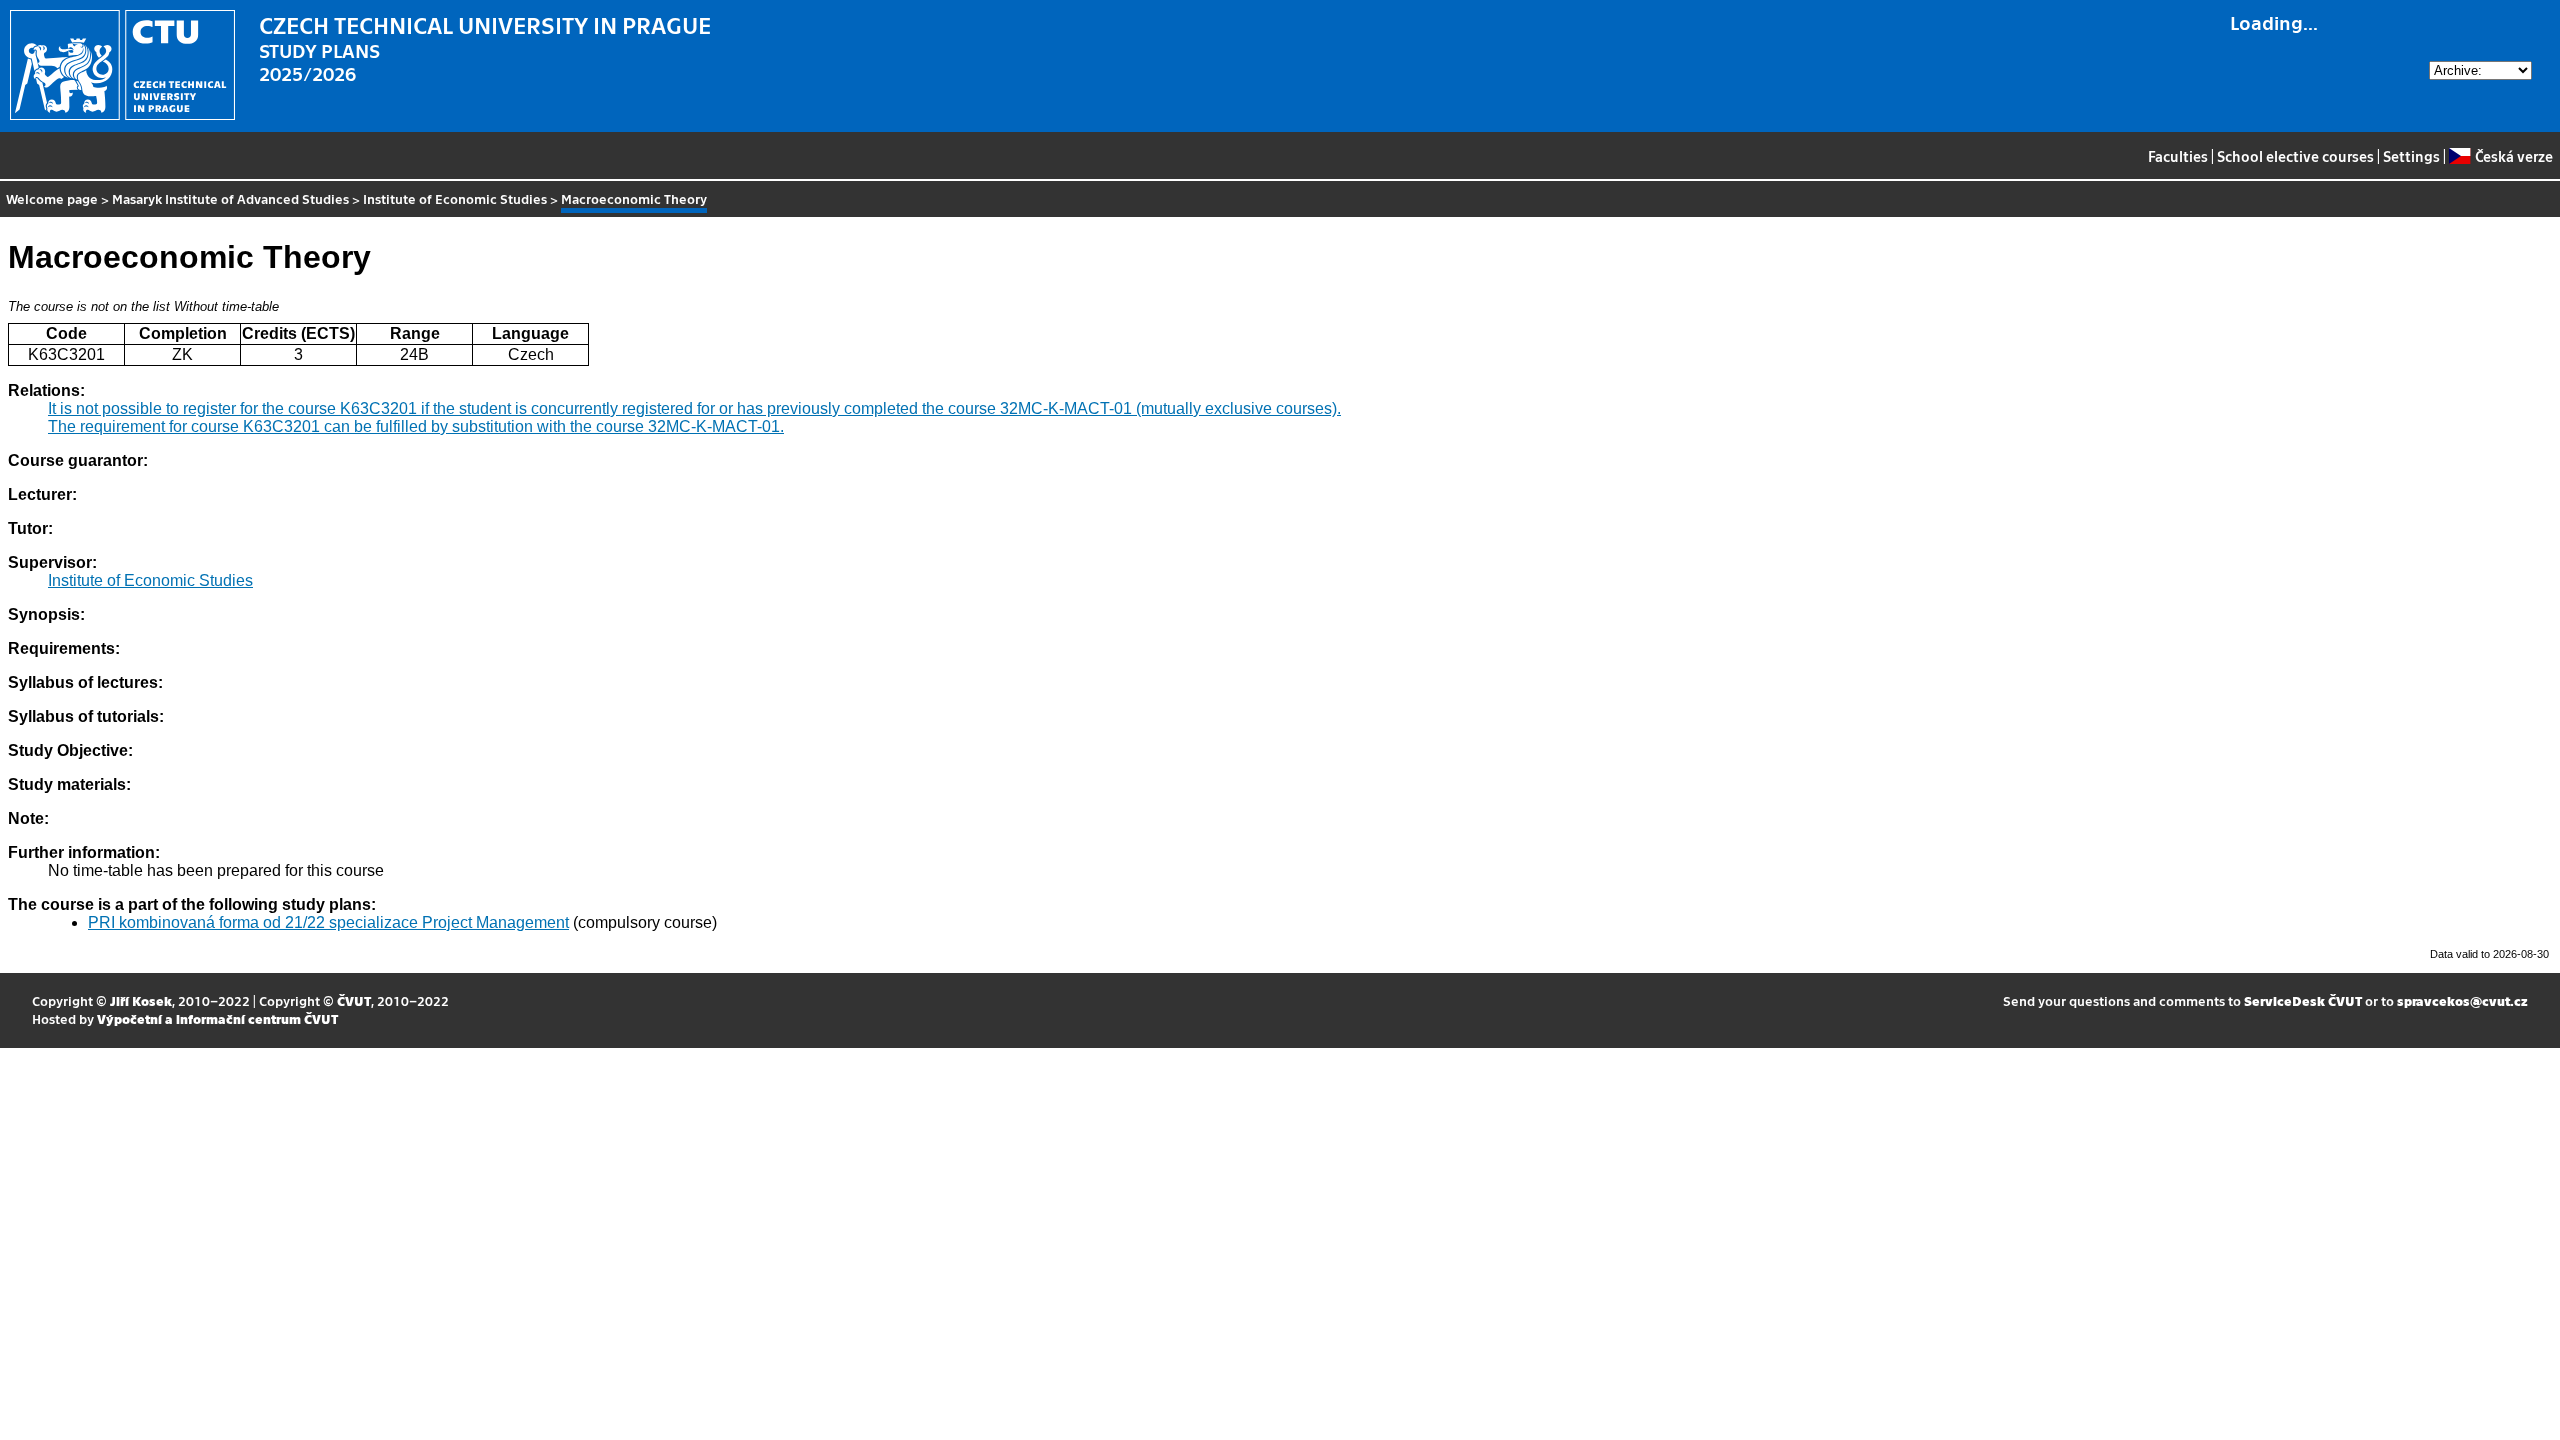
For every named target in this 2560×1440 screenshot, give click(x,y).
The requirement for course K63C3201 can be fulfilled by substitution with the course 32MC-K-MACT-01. (416, 426)
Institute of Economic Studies (455, 198)
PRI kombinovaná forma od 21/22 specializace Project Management (328, 922)
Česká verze (2513, 156)
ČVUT (354, 1000)
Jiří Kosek (141, 1000)
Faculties (2178, 156)
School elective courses (2295, 156)
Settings (2411, 156)
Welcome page (52, 198)
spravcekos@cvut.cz (2462, 1000)
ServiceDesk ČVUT (2303, 1000)
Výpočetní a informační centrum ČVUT (217, 1018)
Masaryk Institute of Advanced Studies (230, 198)
